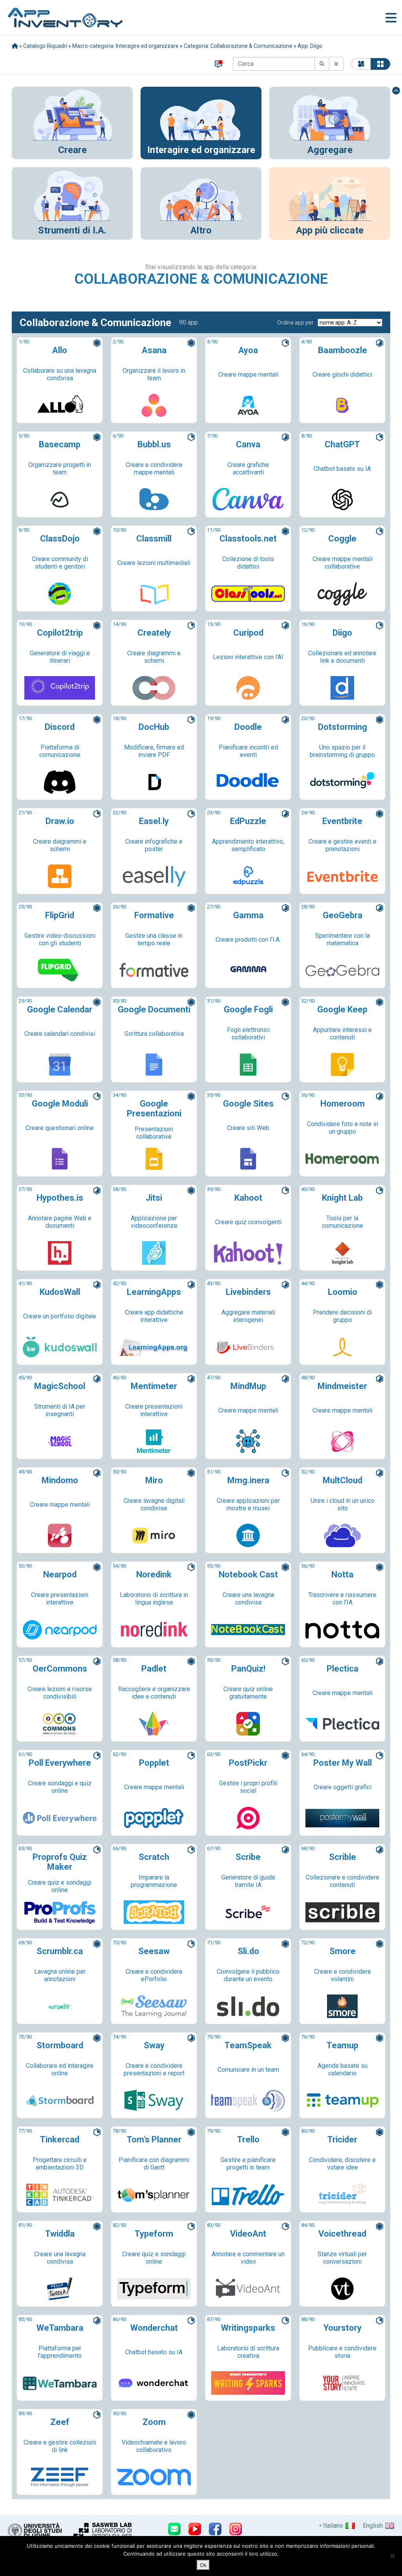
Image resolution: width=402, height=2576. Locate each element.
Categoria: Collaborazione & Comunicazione (238, 46)
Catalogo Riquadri (45, 46)
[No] (392, 2556)
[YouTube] (195, 2529)
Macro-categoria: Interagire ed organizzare (125, 46)
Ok (203, 2565)
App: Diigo (310, 46)
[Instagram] (236, 2529)
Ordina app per (295, 323)
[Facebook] (215, 2529)
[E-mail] (174, 2529)
